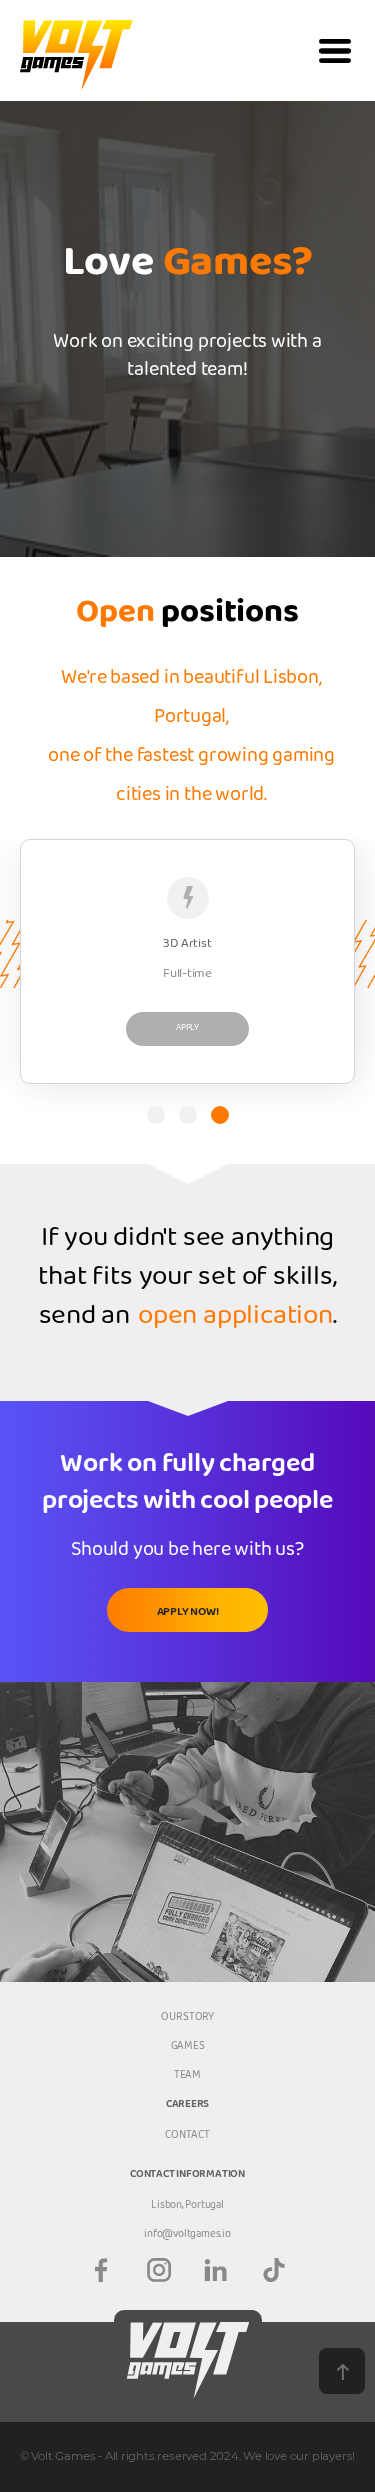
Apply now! (188, 1614)
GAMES (188, 2048)
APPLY (187, 1029)
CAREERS (188, 2107)
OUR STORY (187, 2019)
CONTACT (187, 2137)
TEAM (187, 2077)
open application (235, 1321)
